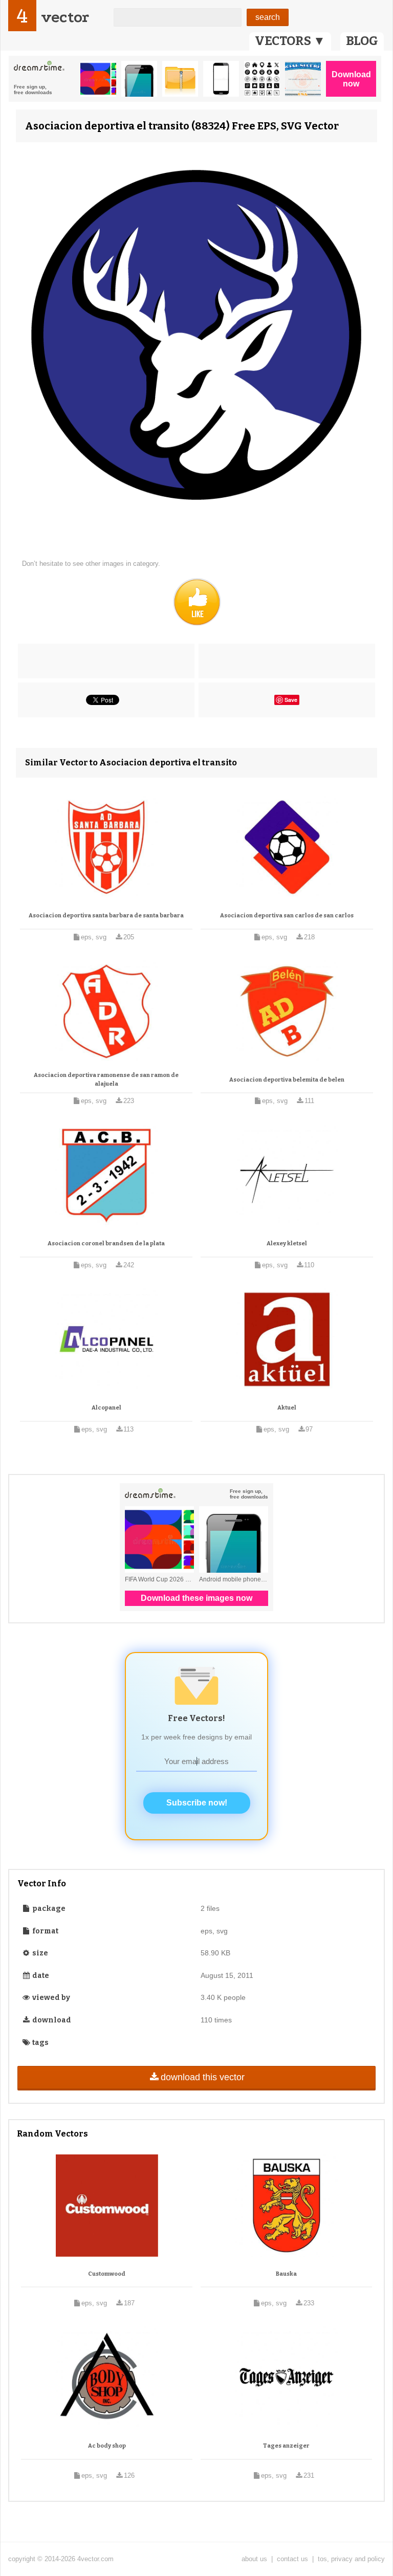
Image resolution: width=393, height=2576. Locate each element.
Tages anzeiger (286, 2446)
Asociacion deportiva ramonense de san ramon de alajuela (106, 1080)
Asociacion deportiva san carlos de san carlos (287, 916)
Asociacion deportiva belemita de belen (287, 1080)
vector (65, 17)
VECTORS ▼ (290, 41)
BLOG (362, 41)
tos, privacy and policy (351, 2559)
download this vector (203, 2077)
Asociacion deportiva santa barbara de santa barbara (106, 916)
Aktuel (287, 1408)
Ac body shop (107, 2446)
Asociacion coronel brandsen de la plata (106, 1243)
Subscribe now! (197, 1803)
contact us (292, 2559)
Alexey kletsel (287, 1243)
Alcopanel (106, 1408)
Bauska (286, 2274)
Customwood (107, 2274)
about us (254, 2559)
